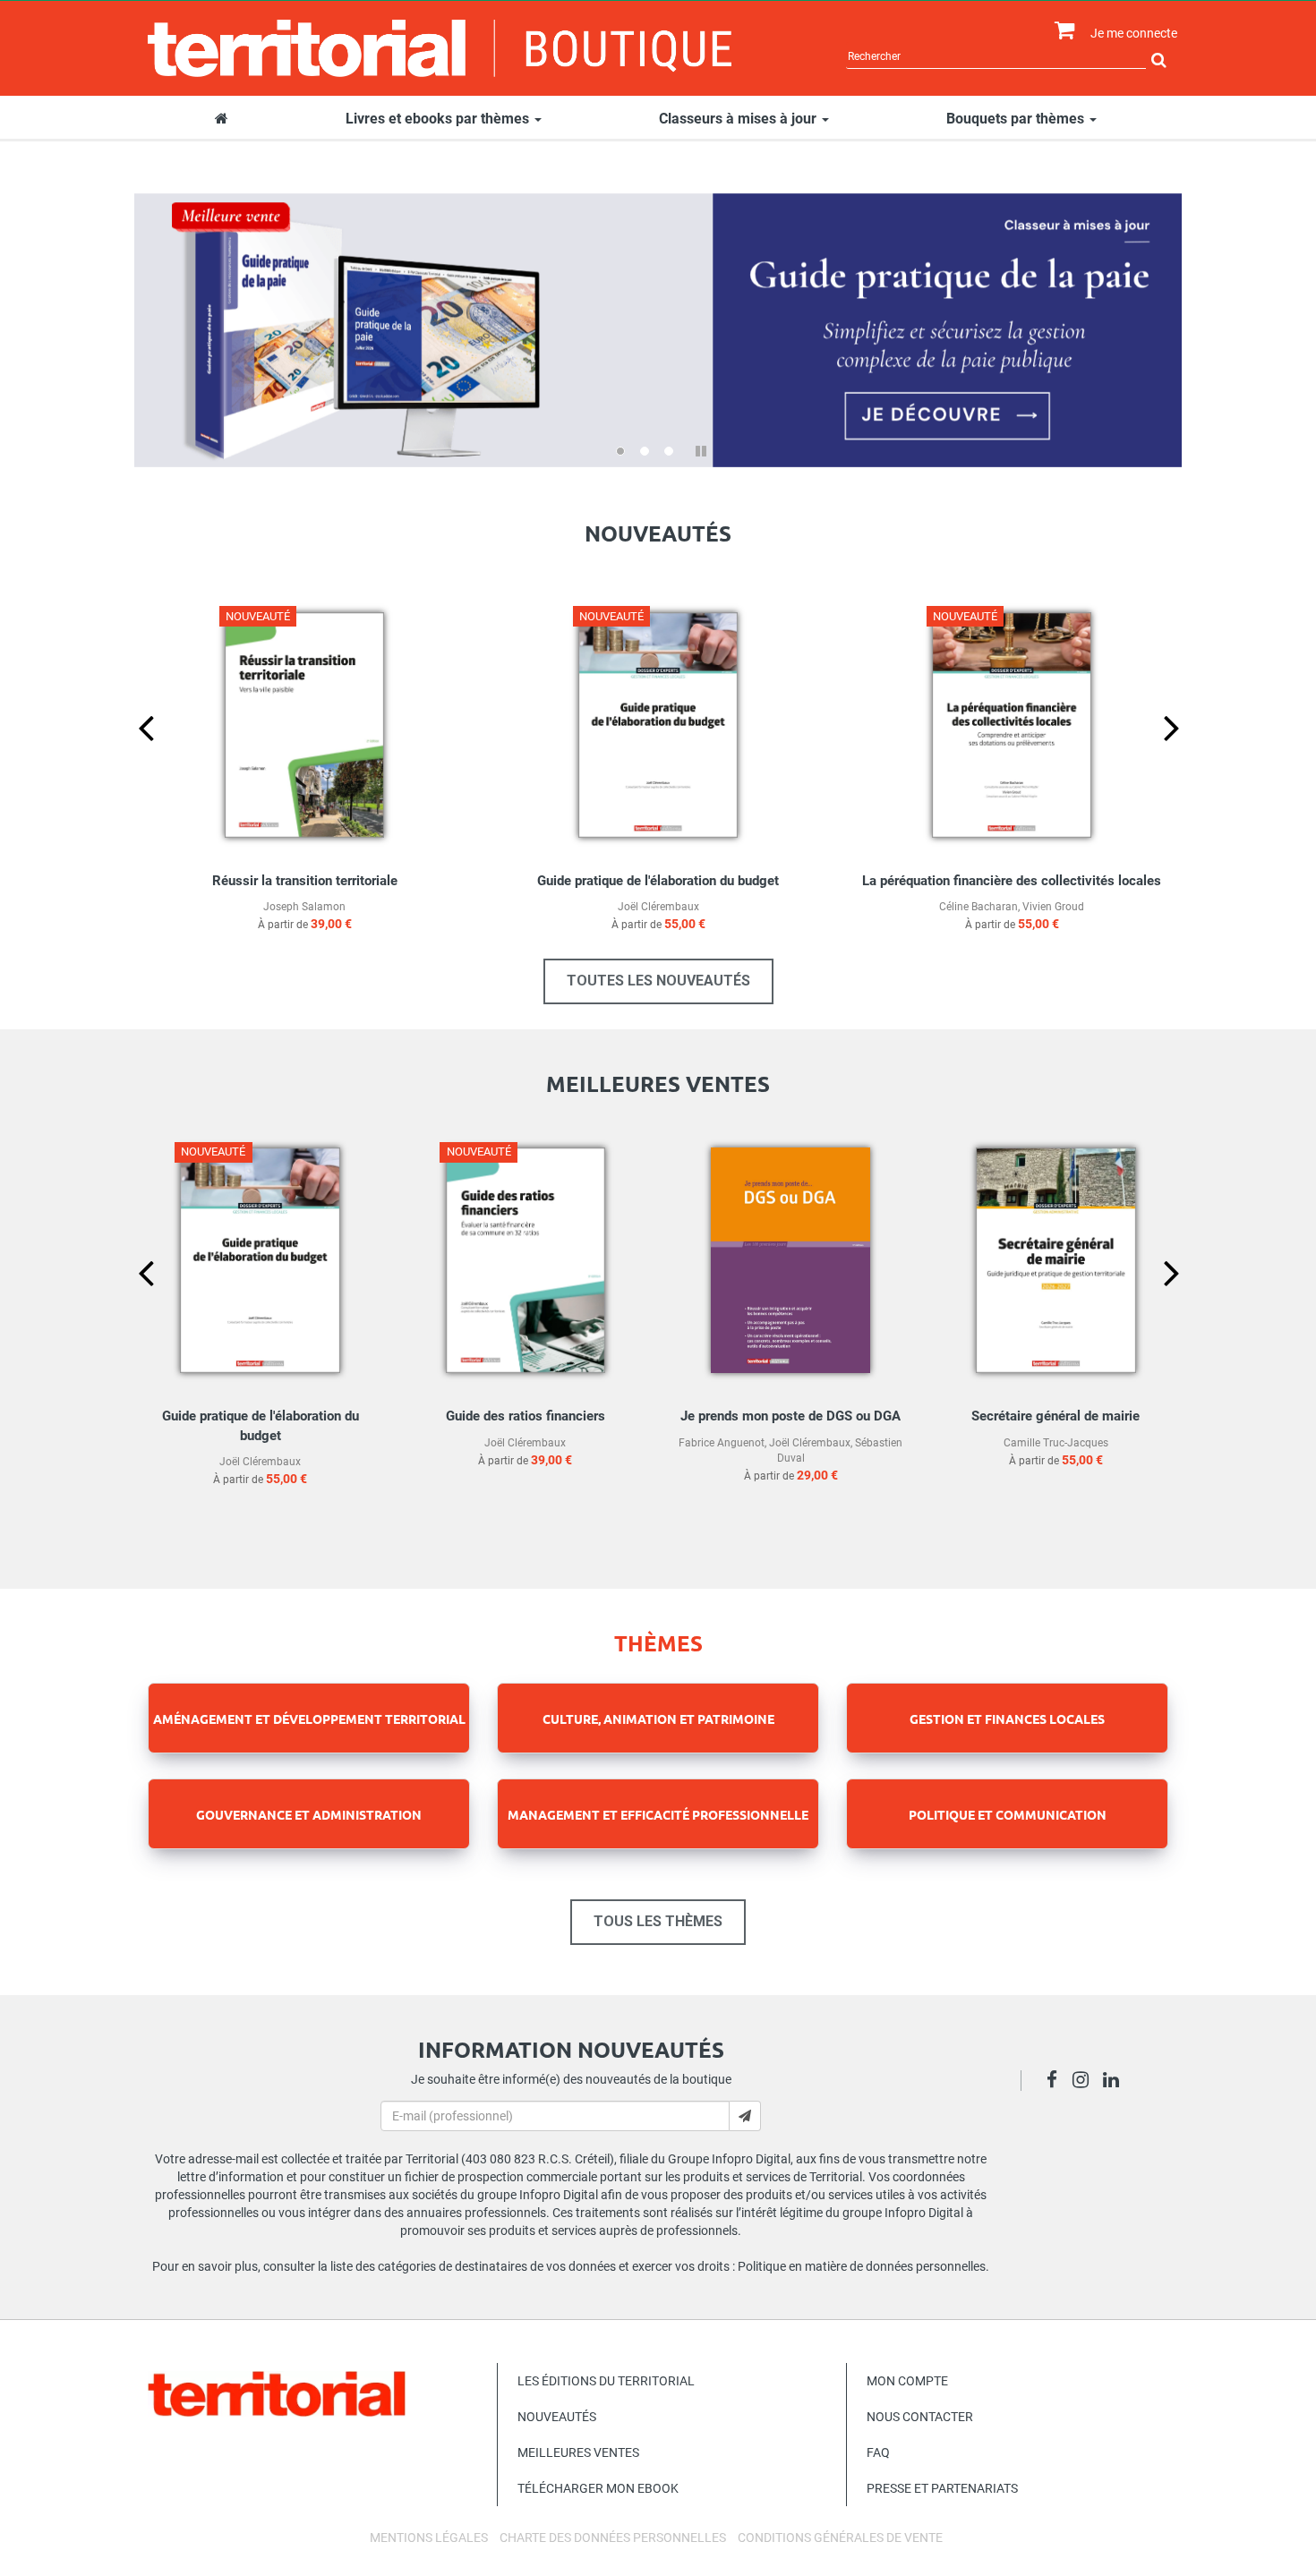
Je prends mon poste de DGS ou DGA (790, 1416)
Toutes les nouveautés (658, 981)
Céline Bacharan (978, 907)
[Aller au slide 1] (620, 451)
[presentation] (132, 757)
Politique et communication (1008, 1814)
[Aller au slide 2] (645, 451)
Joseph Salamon (304, 907)
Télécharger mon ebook (598, 2488)
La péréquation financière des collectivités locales (1012, 881)
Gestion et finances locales (1007, 1719)
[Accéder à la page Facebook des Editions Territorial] (1057, 2082)
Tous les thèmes (658, 1921)
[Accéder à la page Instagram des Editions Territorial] (1085, 2082)
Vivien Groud (1053, 907)
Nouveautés (557, 2417)
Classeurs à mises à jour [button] (739, 119)
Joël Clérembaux (658, 907)
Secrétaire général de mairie (1055, 1416)
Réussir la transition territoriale (305, 881)
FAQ (878, 2452)
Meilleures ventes (578, 2452)
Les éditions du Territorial (606, 2381)
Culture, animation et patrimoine (658, 1719)
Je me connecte (1134, 33)
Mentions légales (429, 2538)
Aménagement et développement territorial (309, 1719)
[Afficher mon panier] (1060, 31)
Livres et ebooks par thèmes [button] (439, 119)
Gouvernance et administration (309, 1814)
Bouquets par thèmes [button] (1017, 119)
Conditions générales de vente (840, 2538)
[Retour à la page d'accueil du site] (440, 48)
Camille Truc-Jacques (1056, 1443)
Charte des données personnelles (613, 2538)
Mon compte (907, 2381)
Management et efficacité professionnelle (658, 1814)
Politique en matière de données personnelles (862, 2266)
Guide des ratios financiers (526, 1416)
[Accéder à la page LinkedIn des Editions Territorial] (1116, 2082)
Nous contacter (920, 2417)
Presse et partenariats (942, 2488)
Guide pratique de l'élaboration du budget (658, 881)
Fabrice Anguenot (722, 1443)
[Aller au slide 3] (669, 451)
